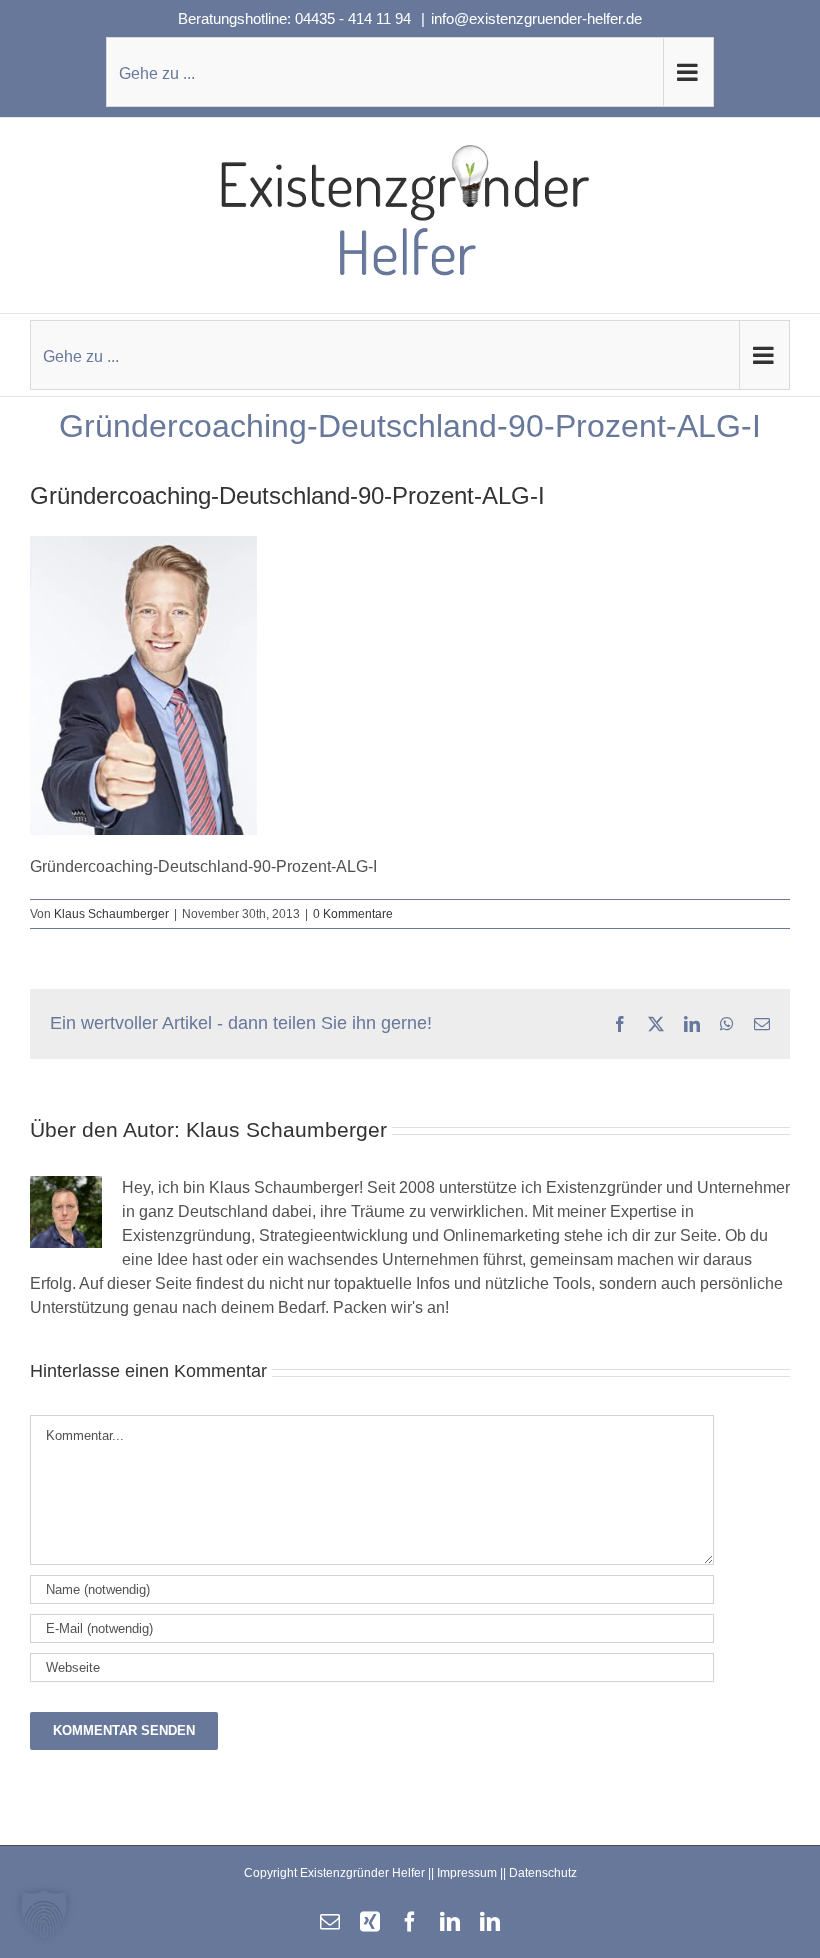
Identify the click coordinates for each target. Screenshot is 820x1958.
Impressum (467, 1873)
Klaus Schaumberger (111, 914)
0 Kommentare (353, 914)
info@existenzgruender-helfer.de (536, 18)
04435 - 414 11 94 (355, 18)
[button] (44, 1914)
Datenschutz (543, 1873)
